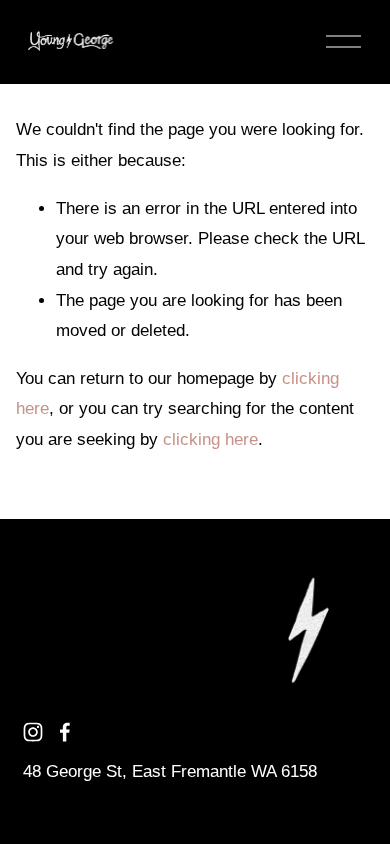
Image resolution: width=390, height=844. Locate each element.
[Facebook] (65, 732)
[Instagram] (33, 732)
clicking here (210, 439)
